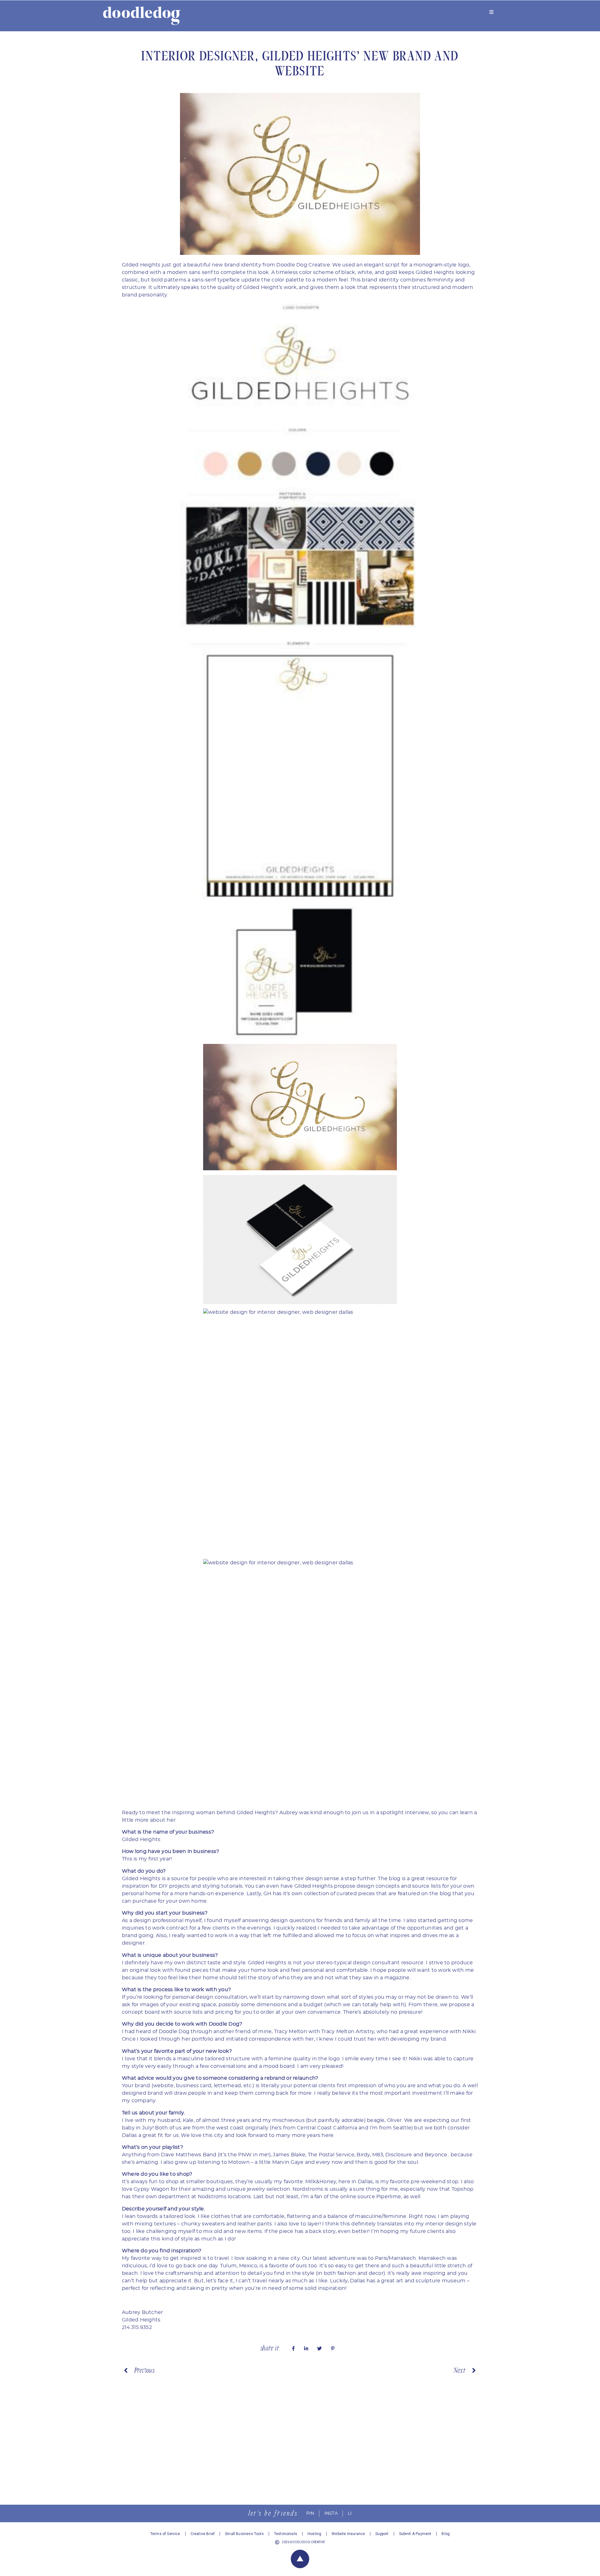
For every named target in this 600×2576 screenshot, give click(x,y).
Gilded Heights (141, 265)
